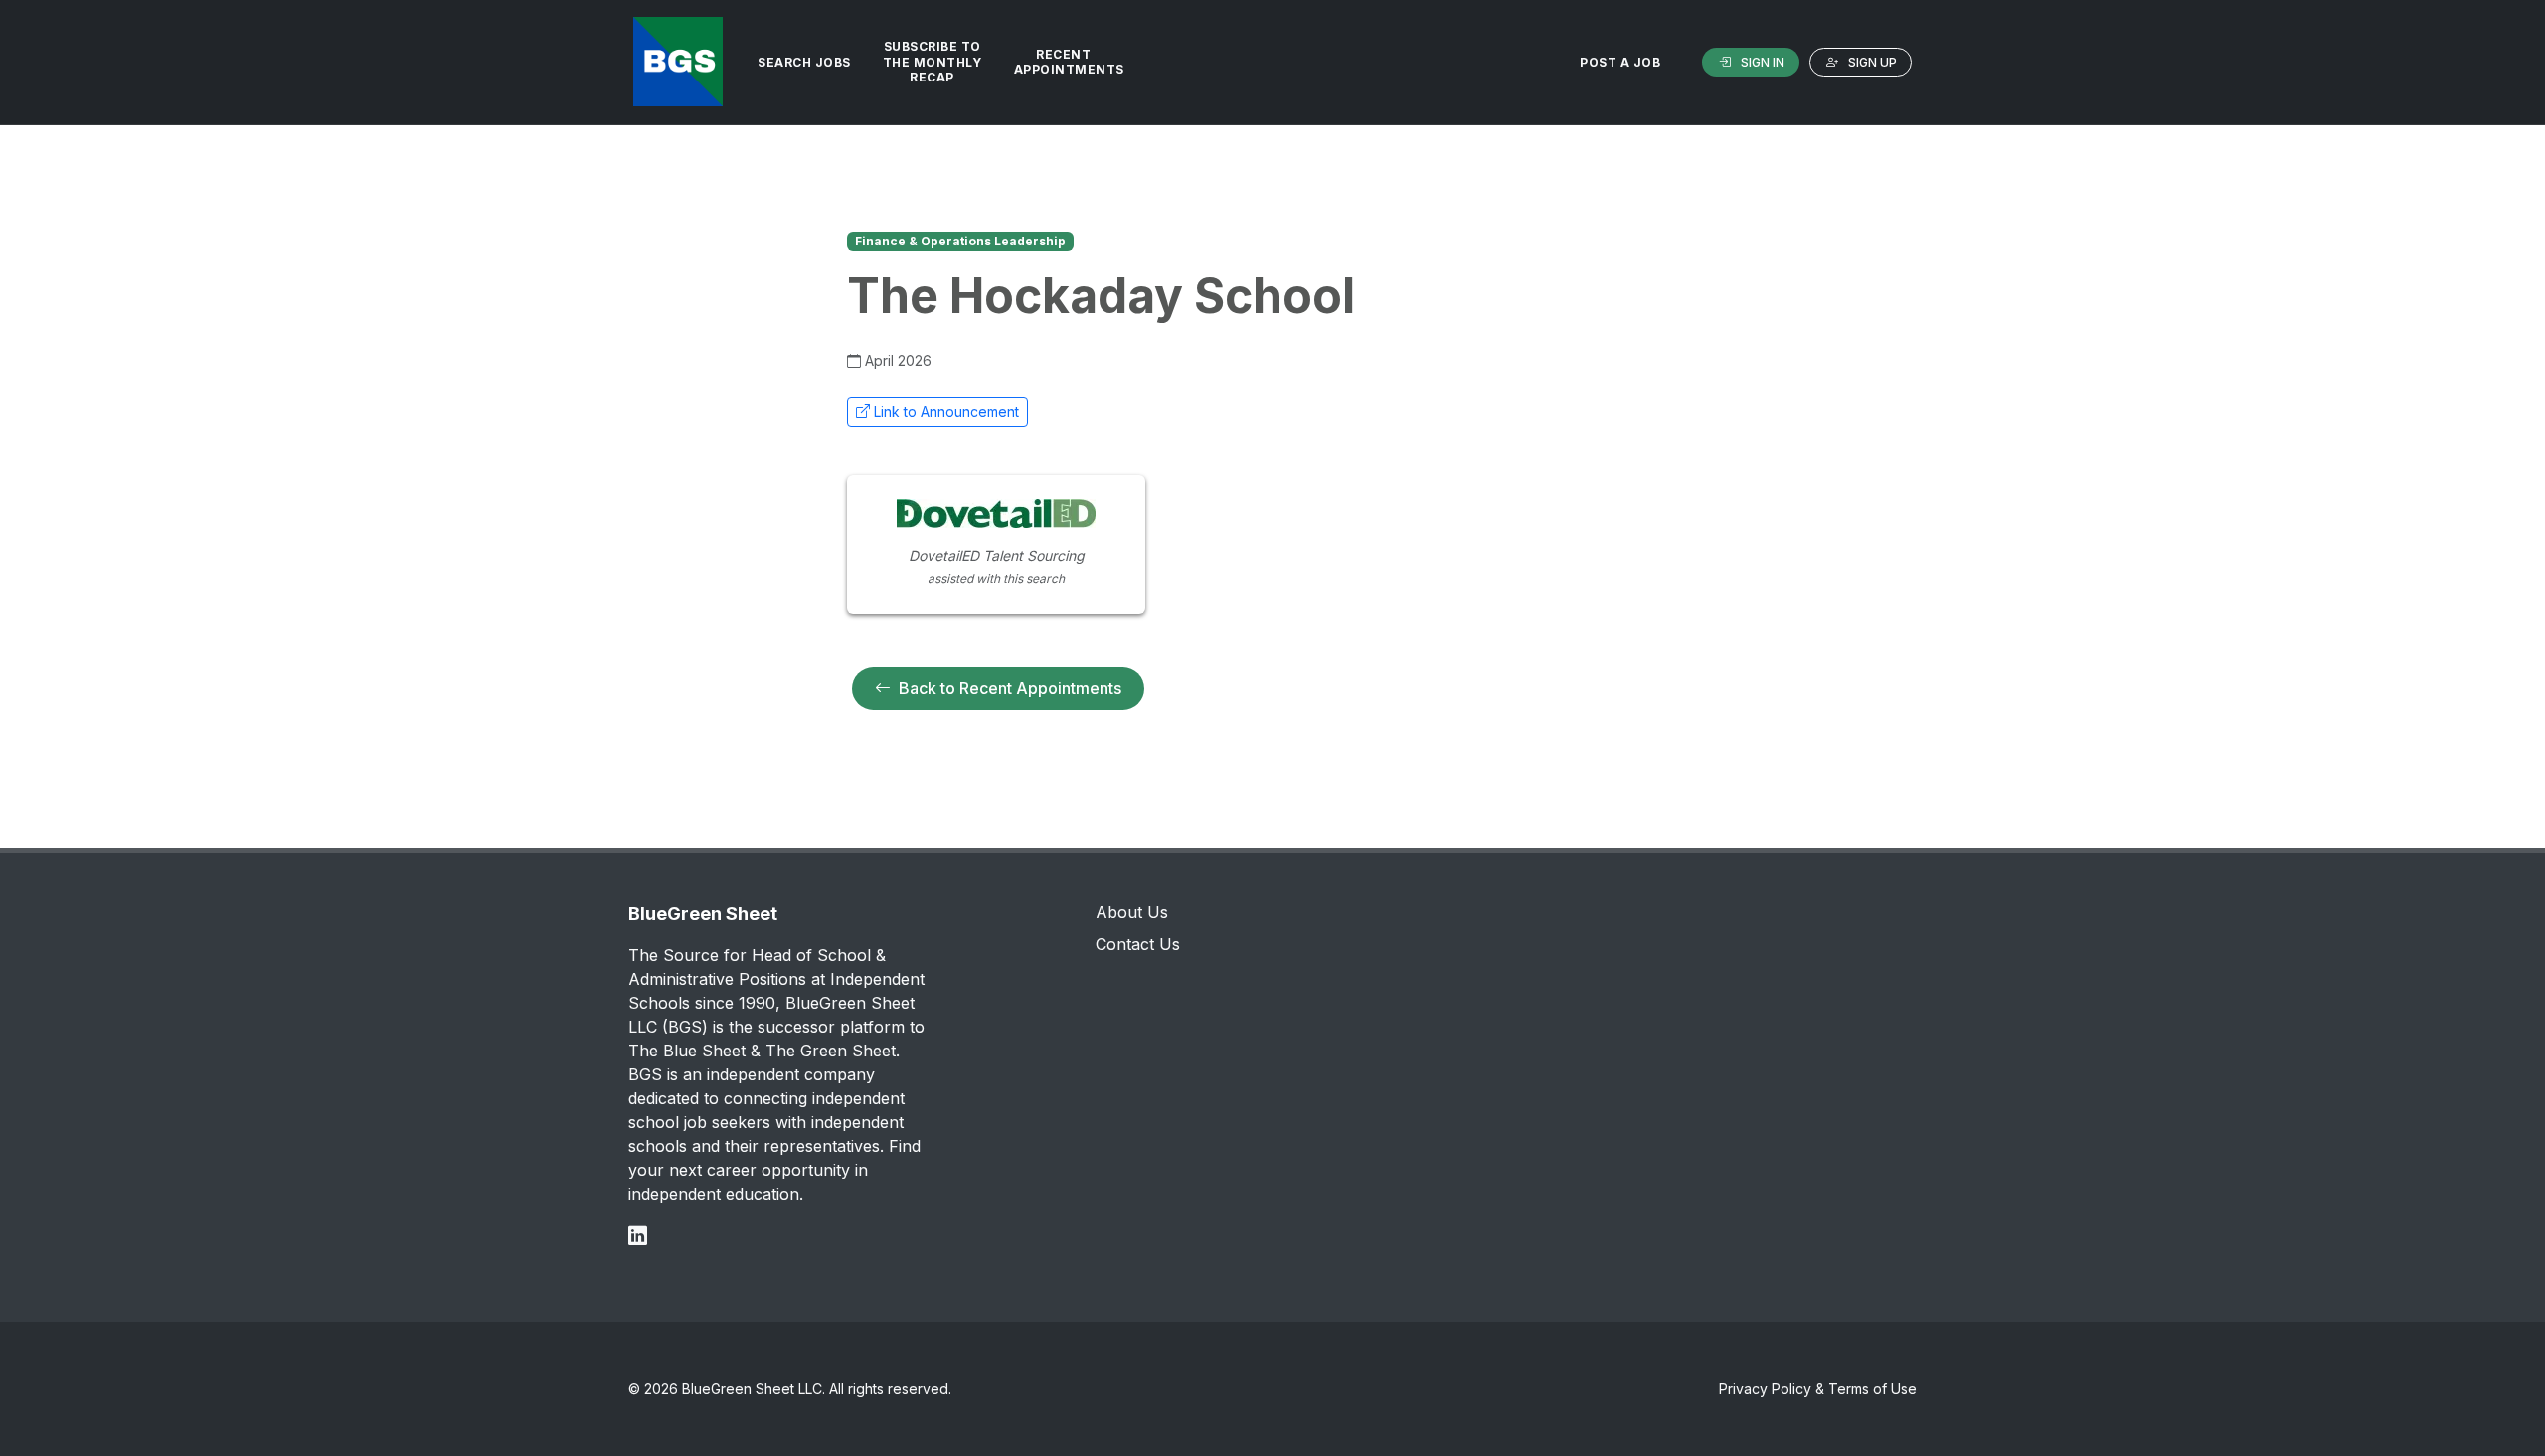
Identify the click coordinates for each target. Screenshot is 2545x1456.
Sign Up (1872, 62)
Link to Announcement (946, 412)
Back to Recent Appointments (1010, 688)
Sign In (1763, 62)
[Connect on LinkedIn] (638, 1236)
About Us (1132, 912)
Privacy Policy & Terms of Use (1818, 1389)
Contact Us (1138, 944)
